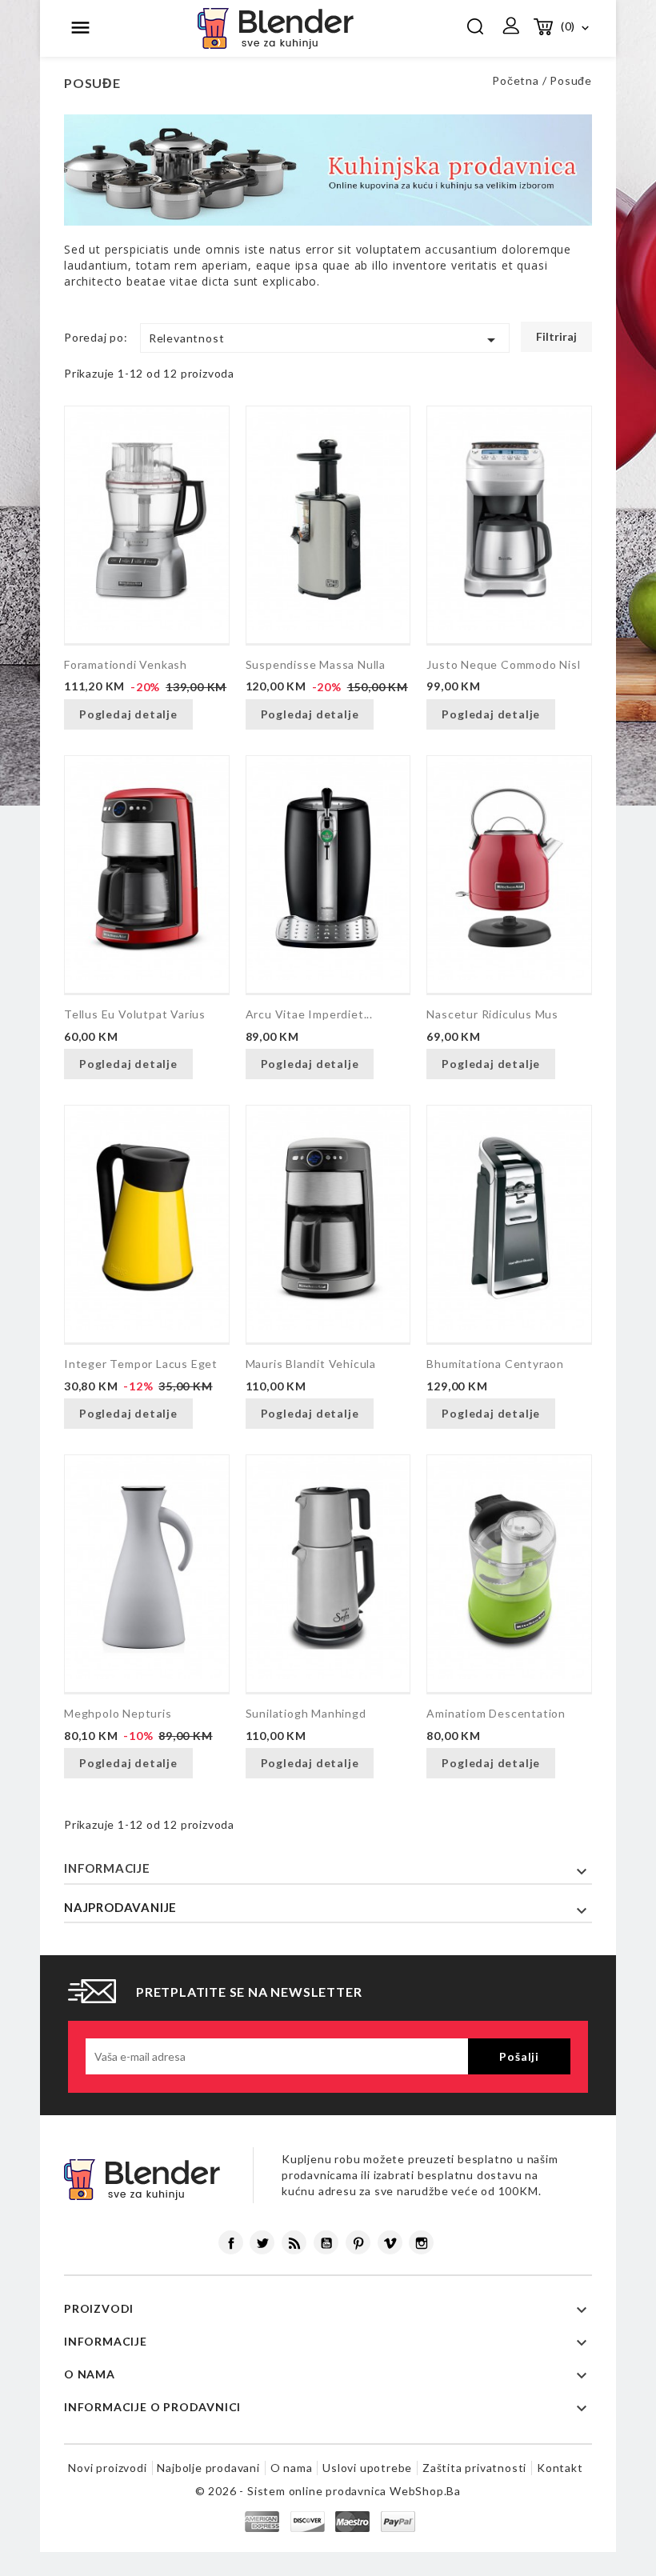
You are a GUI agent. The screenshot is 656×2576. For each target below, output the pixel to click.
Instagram (421, 2242)
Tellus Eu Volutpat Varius (135, 1014)
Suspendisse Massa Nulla (316, 664)
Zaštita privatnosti (474, 2468)
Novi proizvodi (107, 2468)
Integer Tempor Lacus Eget (141, 1364)
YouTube (326, 2242)
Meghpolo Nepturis (118, 1713)
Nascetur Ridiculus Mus (492, 1014)
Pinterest (358, 2242)
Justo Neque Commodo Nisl (503, 664)
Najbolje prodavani (208, 2468)
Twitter (262, 2242)
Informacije (107, 1868)
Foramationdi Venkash (126, 664)
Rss (294, 2242)
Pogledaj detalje (128, 714)
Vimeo (390, 2242)
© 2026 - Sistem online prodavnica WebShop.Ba (328, 2491)
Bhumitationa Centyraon (495, 1364)
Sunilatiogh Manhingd (306, 1713)
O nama (292, 2468)
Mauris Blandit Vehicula (311, 1364)
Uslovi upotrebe (367, 2468)
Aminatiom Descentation (496, 1713)
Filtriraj (556, 336)
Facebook (231, 2242)
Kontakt (560, 2468)
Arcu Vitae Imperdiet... (309, 1014)
